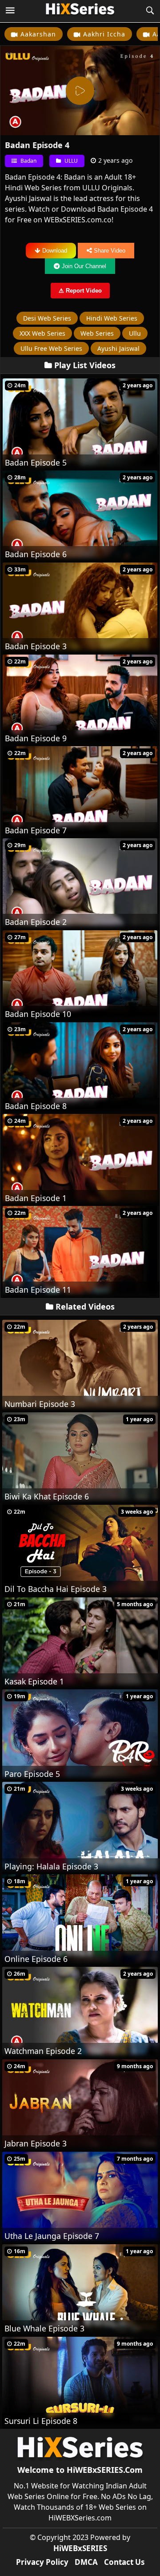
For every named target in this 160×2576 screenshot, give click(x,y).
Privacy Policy (42, 2562)
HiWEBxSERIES (80, 2548)
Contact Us (124, 2562)
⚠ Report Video (80, 291)
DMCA (86, 2562)
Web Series (97, 333)
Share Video (110, 251)
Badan (28, 161)
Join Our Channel (84, 266)
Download (55, 251)
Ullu (135, 333)
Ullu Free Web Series (51, 348)
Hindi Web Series (112, 318)
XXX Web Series (42, 333)
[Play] (80, 91)
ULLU (70, 161)
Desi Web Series (47, 318)
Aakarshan (38, 34)
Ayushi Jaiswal (118, 348)
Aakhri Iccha (104, 34)
